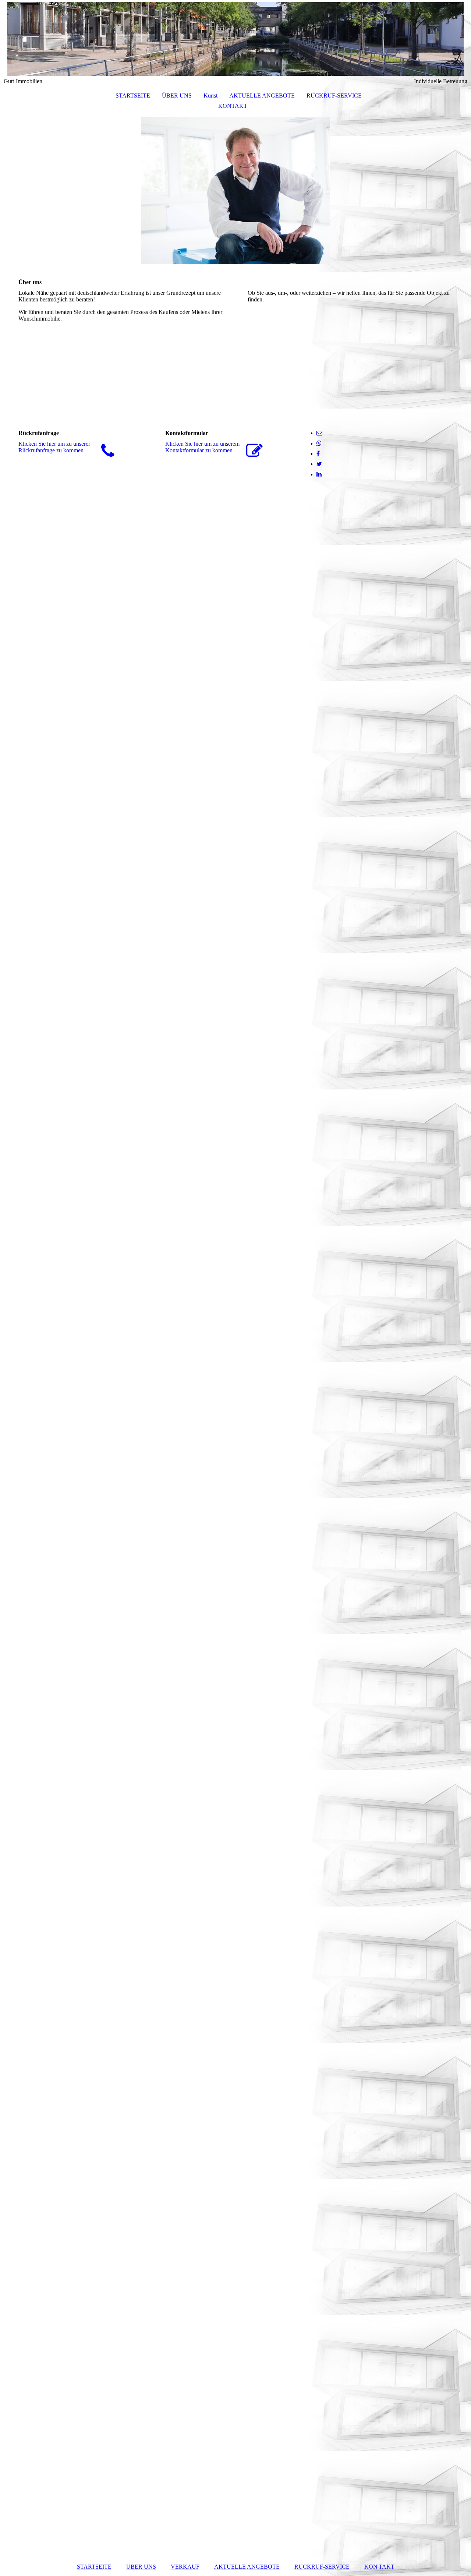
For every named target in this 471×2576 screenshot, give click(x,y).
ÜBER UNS (177, 96)
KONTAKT (233, 106)
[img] (235, 39)
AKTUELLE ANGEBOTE (262, 96)
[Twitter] (319, 464)
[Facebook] (318, 454)
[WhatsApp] (319, 443)
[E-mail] (319, 433)
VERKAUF (185, 2567)
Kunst (210, 96)
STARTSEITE (133, 96)
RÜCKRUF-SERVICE (334, 96)
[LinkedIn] (319, 474)
